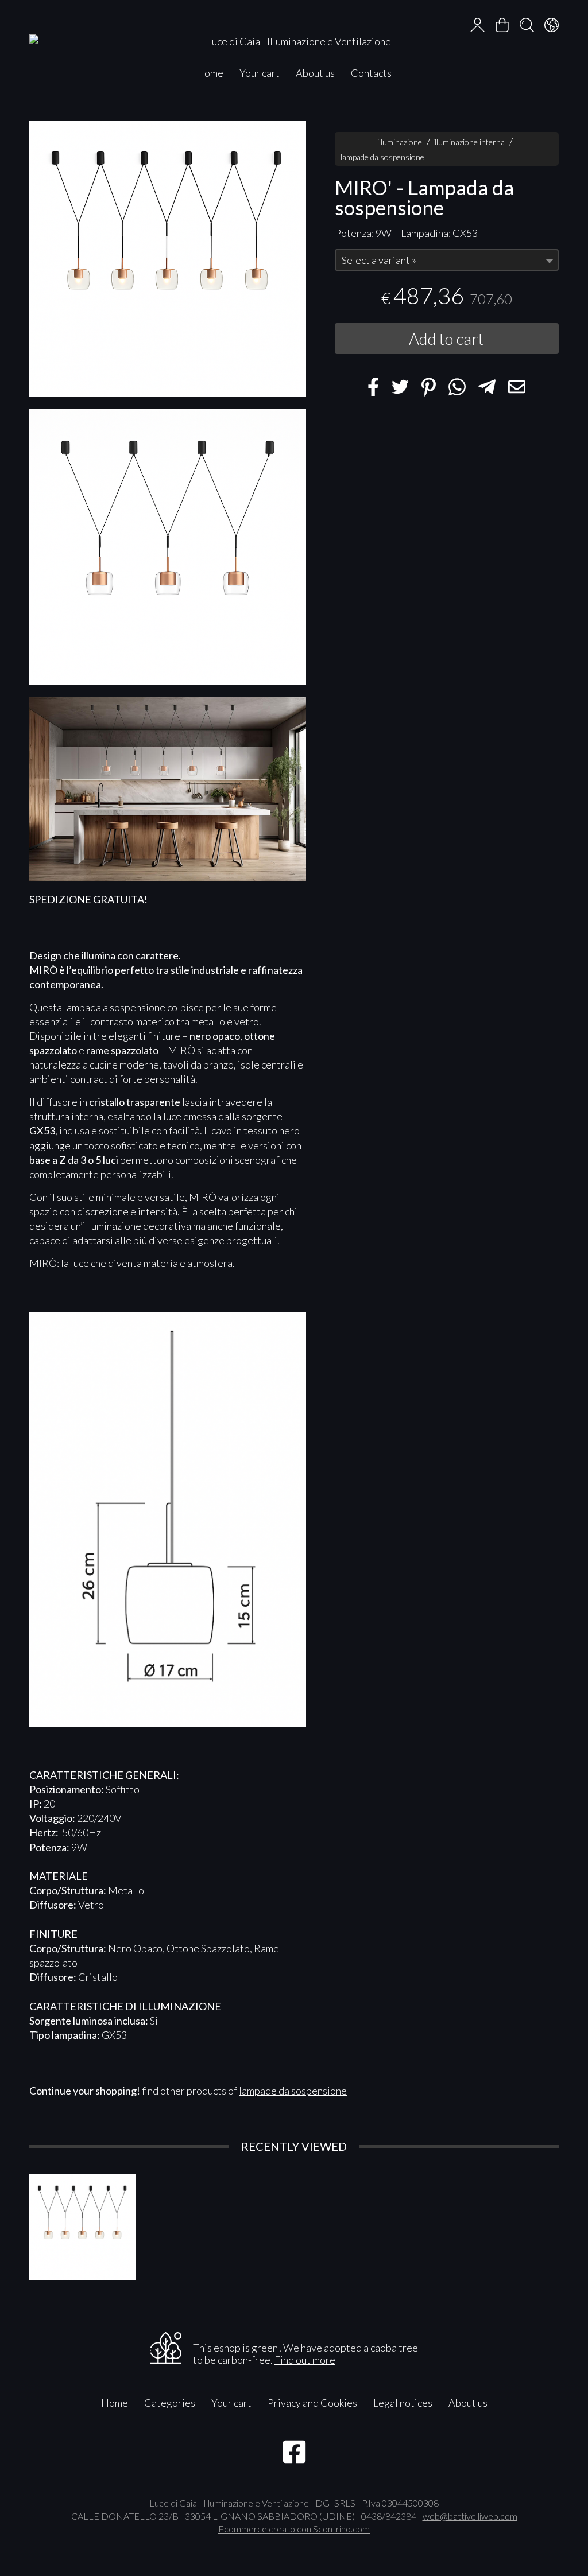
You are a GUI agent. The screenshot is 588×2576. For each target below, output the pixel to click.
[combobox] (447, 260)
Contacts (371, 73)
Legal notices (403, 2403)
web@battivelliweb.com (470, 2516)
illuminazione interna (469, 142)
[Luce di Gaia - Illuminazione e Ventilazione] (294, 30)
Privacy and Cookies (312, 2403)
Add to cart (446, 339)
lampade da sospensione (382, 157)
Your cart (260, 73)
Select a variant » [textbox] (379, 260)
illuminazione (400, 142)
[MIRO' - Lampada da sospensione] (168, 259)
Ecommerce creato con (294, 2529)
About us (315, 73)
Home (210, 73)
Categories (170, 2403)
